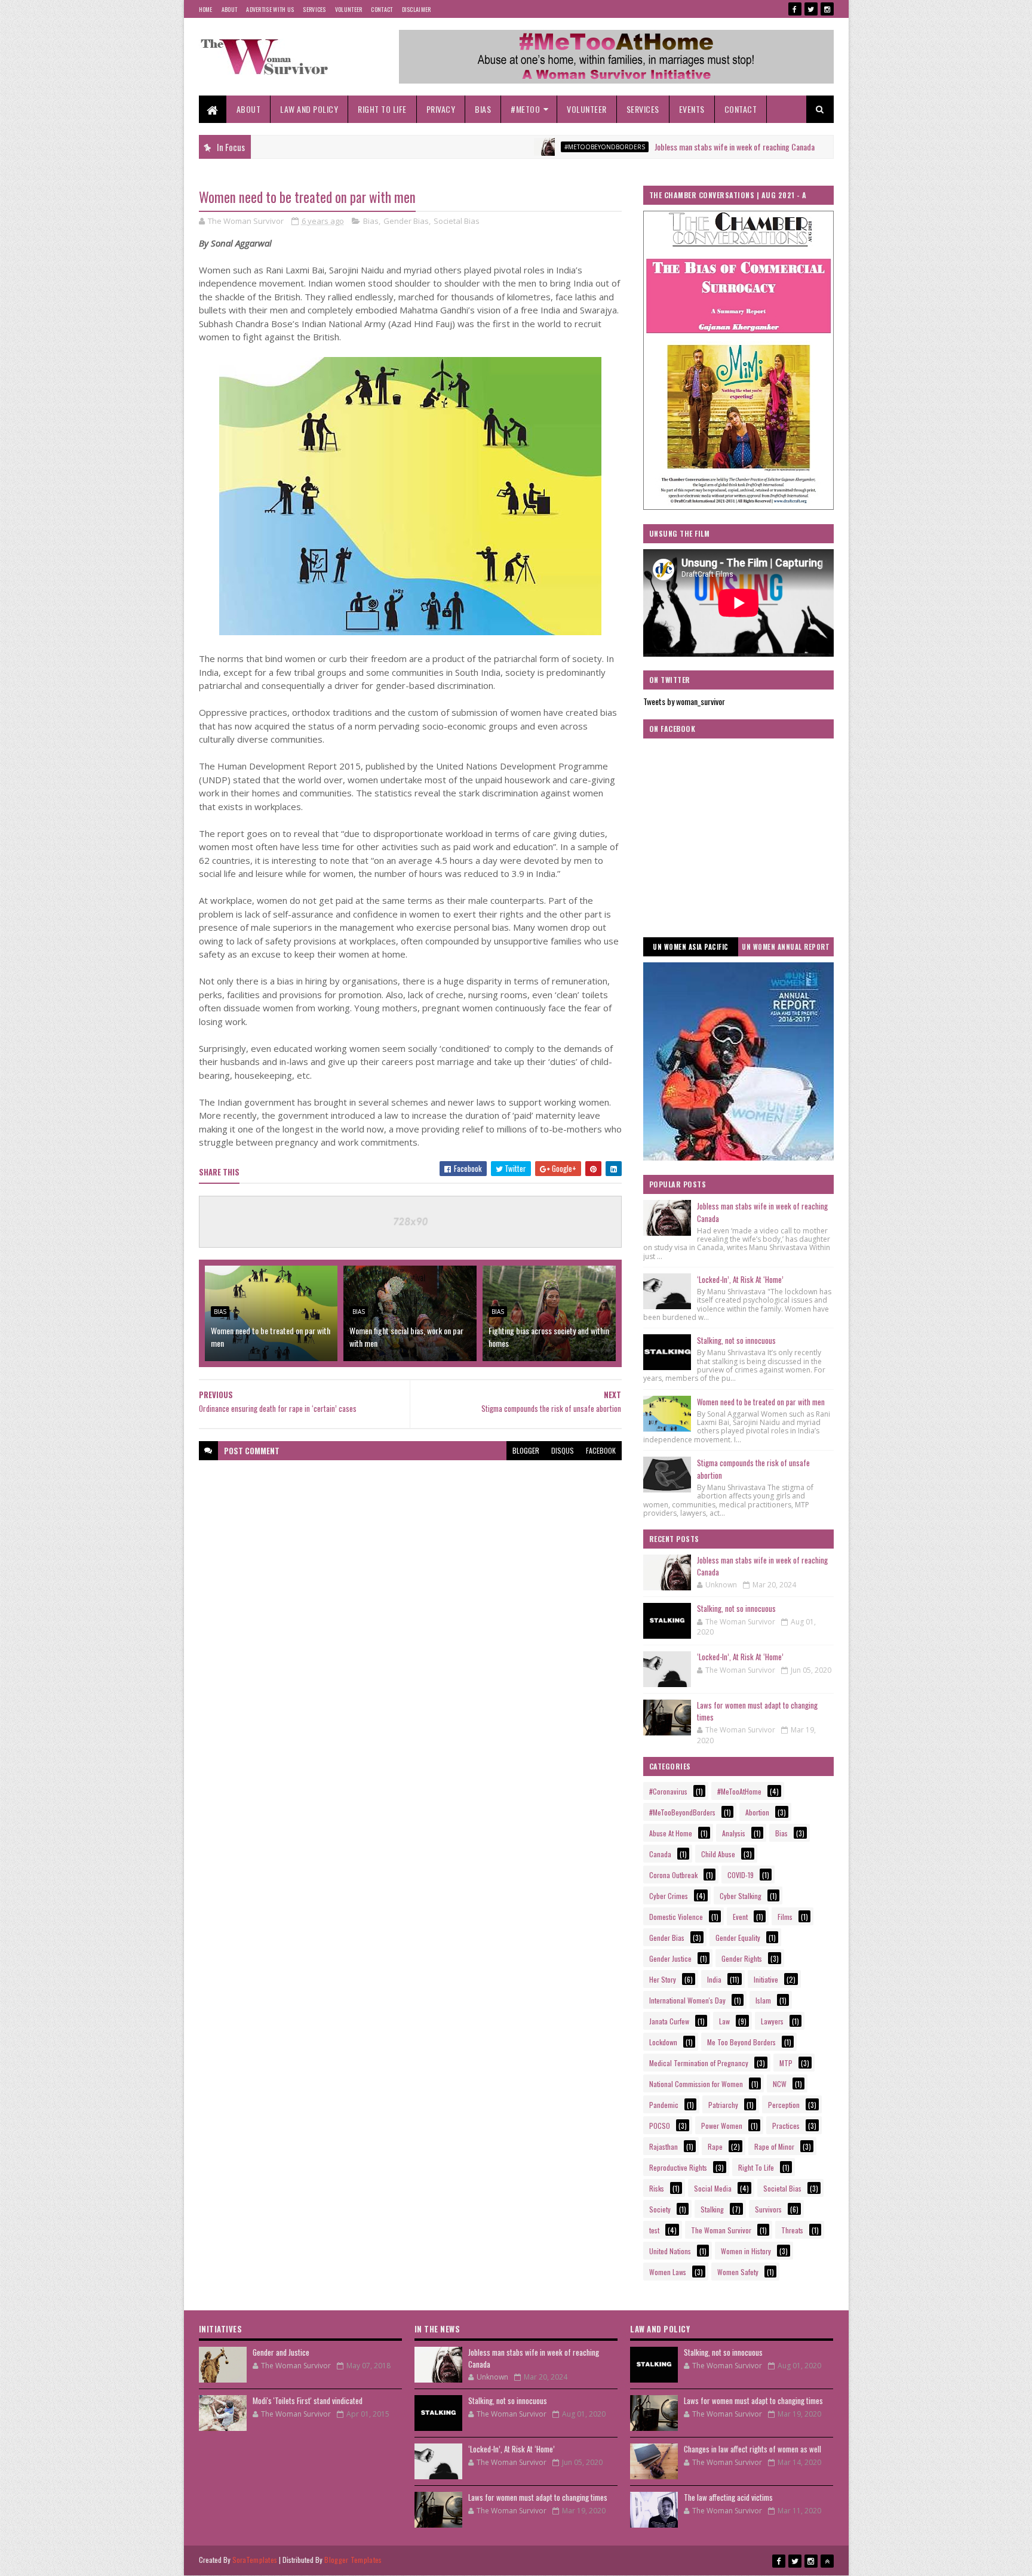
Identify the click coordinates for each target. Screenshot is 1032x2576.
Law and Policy (309, 109)
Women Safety (738, 2272)
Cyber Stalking (741, 1896)
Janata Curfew (669, 2021)
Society (660, 2209)
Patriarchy (723, 2105)
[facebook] (795, 9)
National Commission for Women (696, 2084)
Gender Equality (738, 1938)
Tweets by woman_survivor (684, 701)
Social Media (713, 2188)
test (654, 2230)
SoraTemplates (255, 2560)
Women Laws (668, 2272)
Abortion (757, 1812)
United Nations (670, 2251)
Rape (715, 2146)
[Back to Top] (827, 2561)
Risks (657, 2188)
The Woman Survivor (721, 2230)
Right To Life (382, 109)
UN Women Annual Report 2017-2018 (786, 949)
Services (314, 9)
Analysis (734, 1833)
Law (724, 2021)
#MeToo (525, 109)
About (230, 9)
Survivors (768, 2209)
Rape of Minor (774, 2146)
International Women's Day (687, 2000)
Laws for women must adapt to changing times (757, 1711)
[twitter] (811, 9)
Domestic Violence (676, 1917)
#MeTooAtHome (739, 1791)
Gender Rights (742, 1958)
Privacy (441, 109)
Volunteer (349, 9)
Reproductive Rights (678, 2167)
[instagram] (827, 9)
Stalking (712, 2209)
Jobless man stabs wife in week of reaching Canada (658, 147)
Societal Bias (457, 221)
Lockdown (663, 2042)
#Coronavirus (668, 1791)
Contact (382, 9)
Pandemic (664, 2105)
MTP (786, 2063)
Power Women (722, 2126)
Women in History (746, 2251)
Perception (784, 2105)
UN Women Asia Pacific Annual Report (691, 949)
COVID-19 (741, 1875)
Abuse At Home (671, 1833)
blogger (526, 1450)
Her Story (663, 1979)
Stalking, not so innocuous (736, 1340)
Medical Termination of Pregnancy (699, 2063)
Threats (792, 2230)
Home (206, 9)
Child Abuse (718, 1854)
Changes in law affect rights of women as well (752, 2449)
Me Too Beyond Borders (741, 2042)
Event (740, 1917)
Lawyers (772, 2021)
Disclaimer (417, 9)
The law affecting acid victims (728, 2497)
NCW (780, 2084)
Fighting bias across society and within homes (549, 1337)
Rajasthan (664, 2146)
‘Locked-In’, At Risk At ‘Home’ (740, 1279)
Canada (660, 1854)
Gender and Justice (281, 2352)
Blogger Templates (353, 2560)
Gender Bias (406, 221)
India (714, 1979)
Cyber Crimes (808, 147)
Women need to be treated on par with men (271, 1337)
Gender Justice (670, 1958)
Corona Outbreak (673, 1875)
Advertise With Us (270, 9)
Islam (763, 2000)
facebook (601, 1450)
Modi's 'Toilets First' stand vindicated (308, 2400)
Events (692, 109)
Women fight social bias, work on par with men (406, 1337)
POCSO (660, 2126)
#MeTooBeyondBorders (528, 147)
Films (785, 1917)
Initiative (766, 1979)
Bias (483, 109)
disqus (563, 1450)
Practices (786, 2126)
